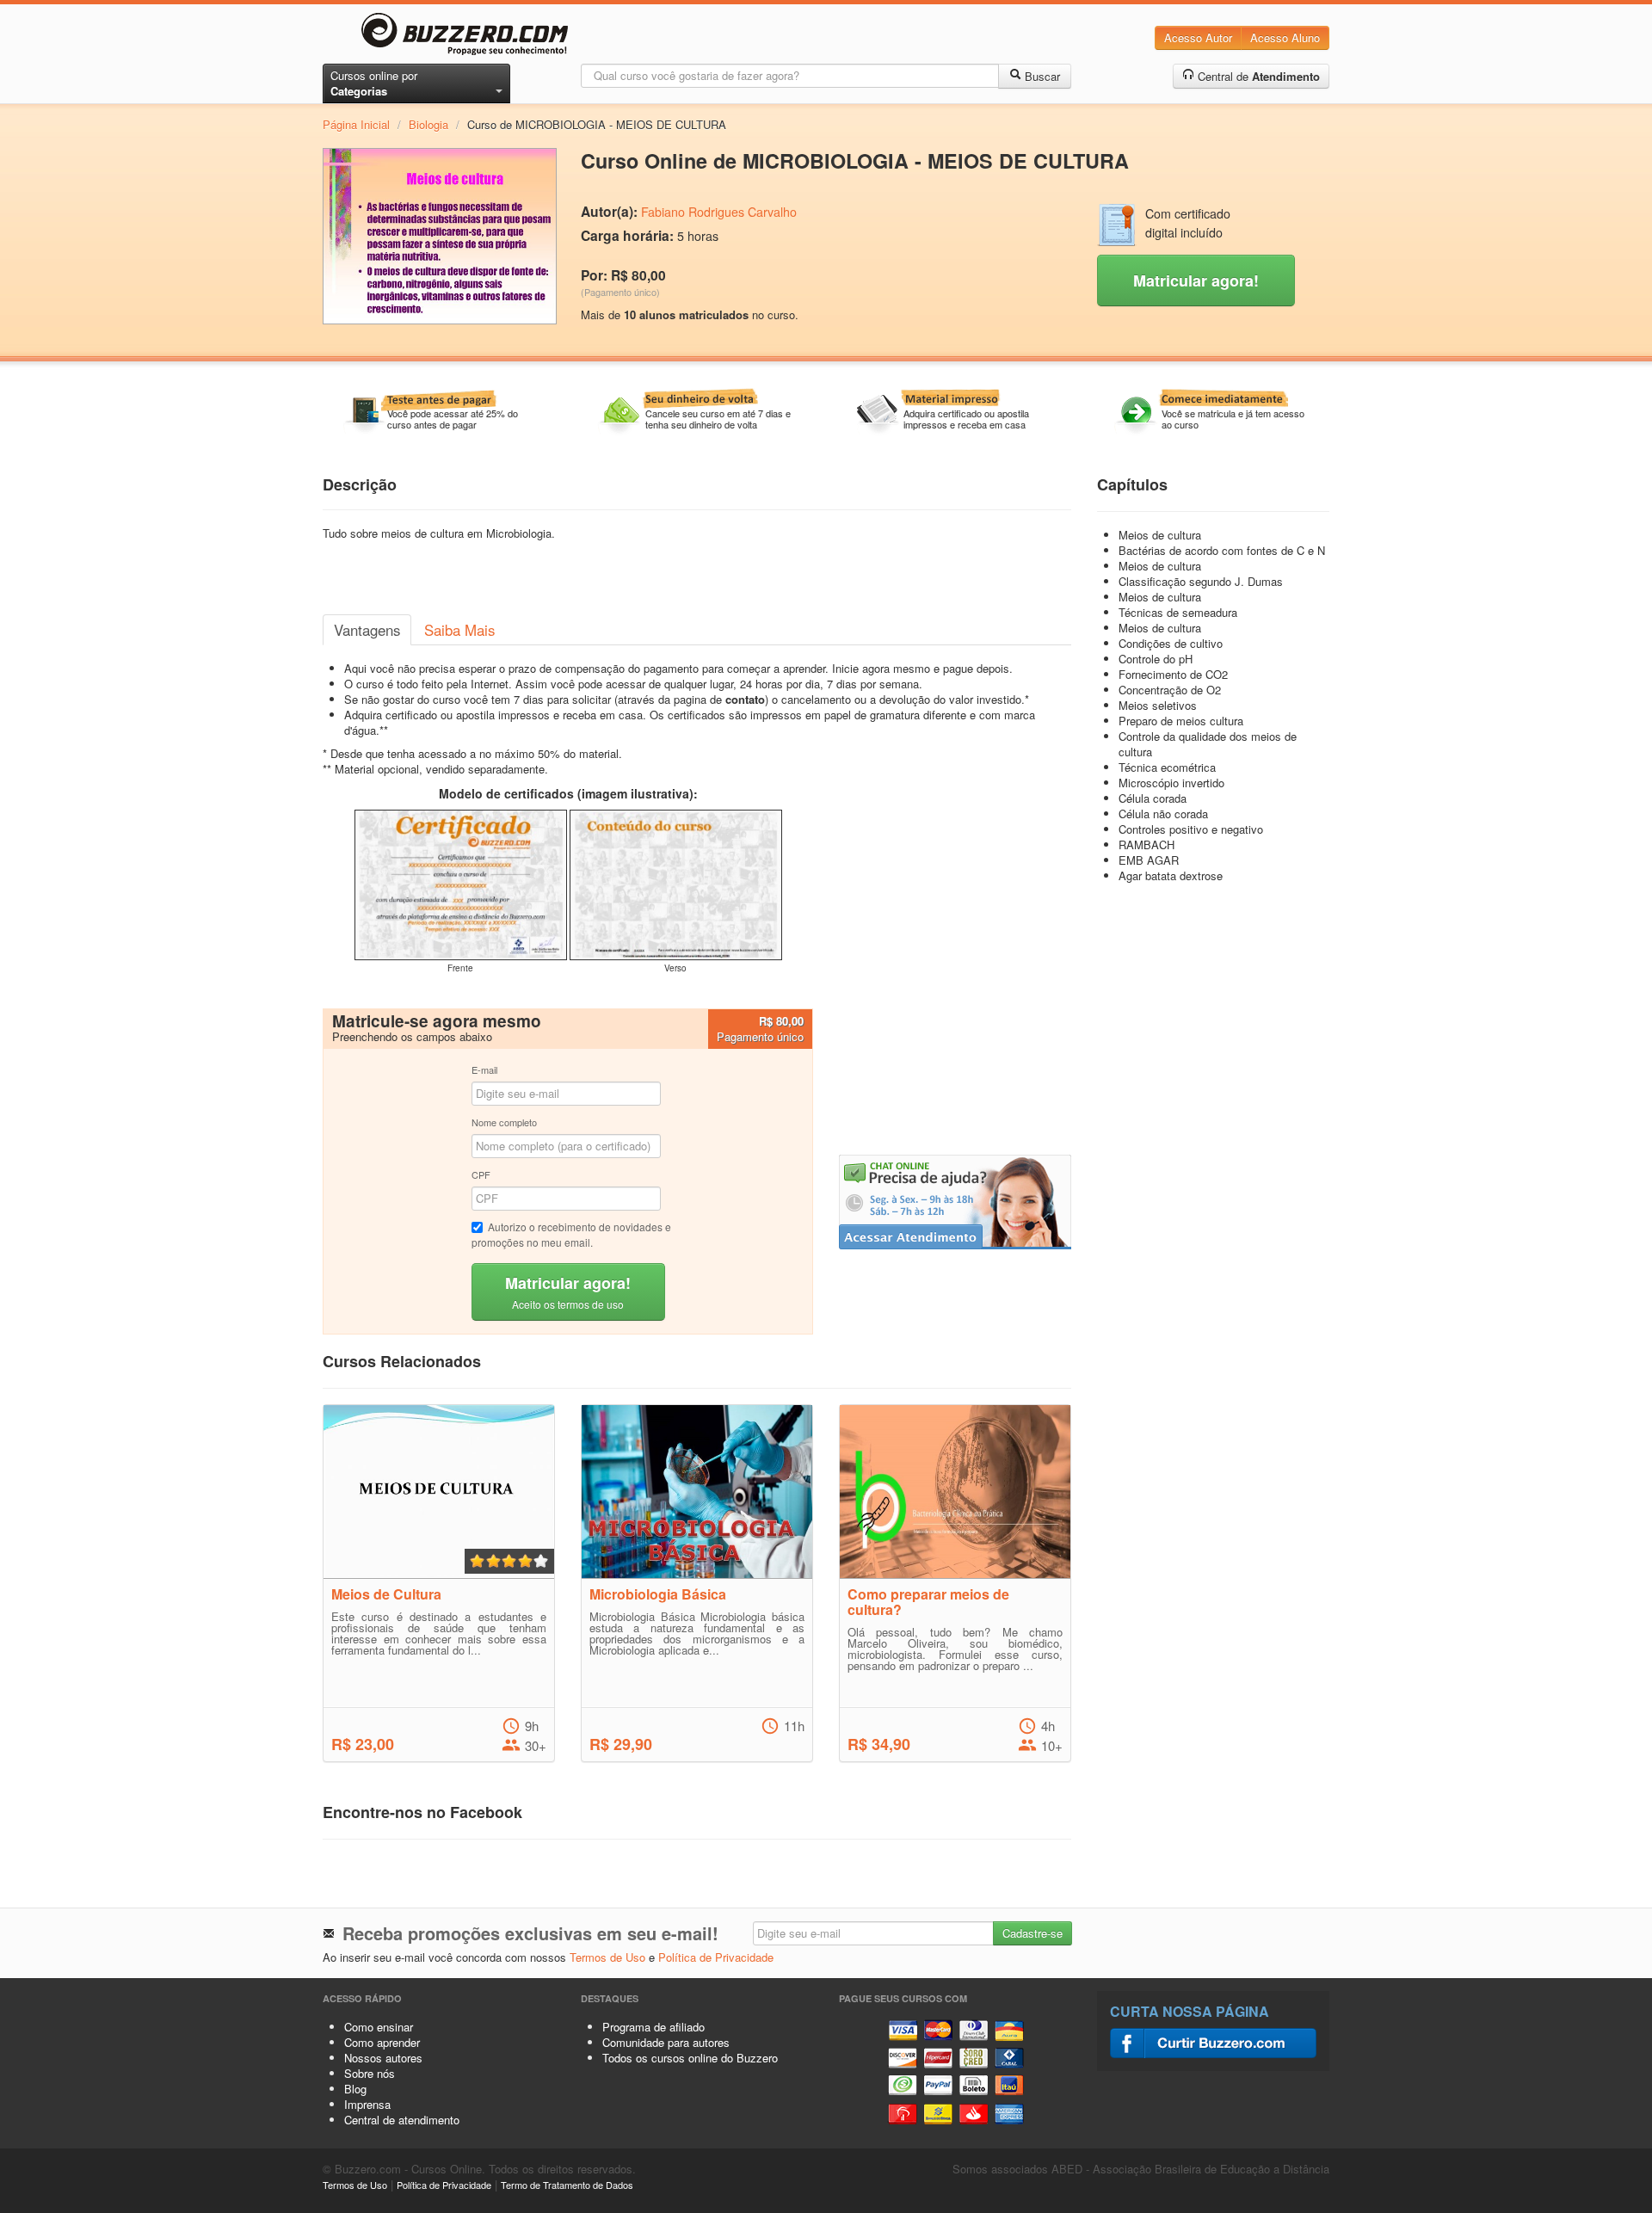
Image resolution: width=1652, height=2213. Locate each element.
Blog (355, 2089)
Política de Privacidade (716, 1957)
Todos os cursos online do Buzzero (690, 2058)
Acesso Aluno (1285, 37)
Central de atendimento (402, 2120)
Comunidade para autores (666, 2042)
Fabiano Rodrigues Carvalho (719, 212)
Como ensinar (379, 2027)
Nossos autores (383, 2058)
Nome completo (504, 1122)
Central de (1257, 76)
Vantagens (367, 630)
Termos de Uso (607, 1957)
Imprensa (367, 2104)
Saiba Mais (459, 630)
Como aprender (382, 2042)
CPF (481, 1174)
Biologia (428, 124)
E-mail (484, 1070)
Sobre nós (370, 2073)
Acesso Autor (1198, 37)
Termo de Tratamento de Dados (567, 2185)
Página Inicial (356, 124)
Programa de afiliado (653, 2027)
